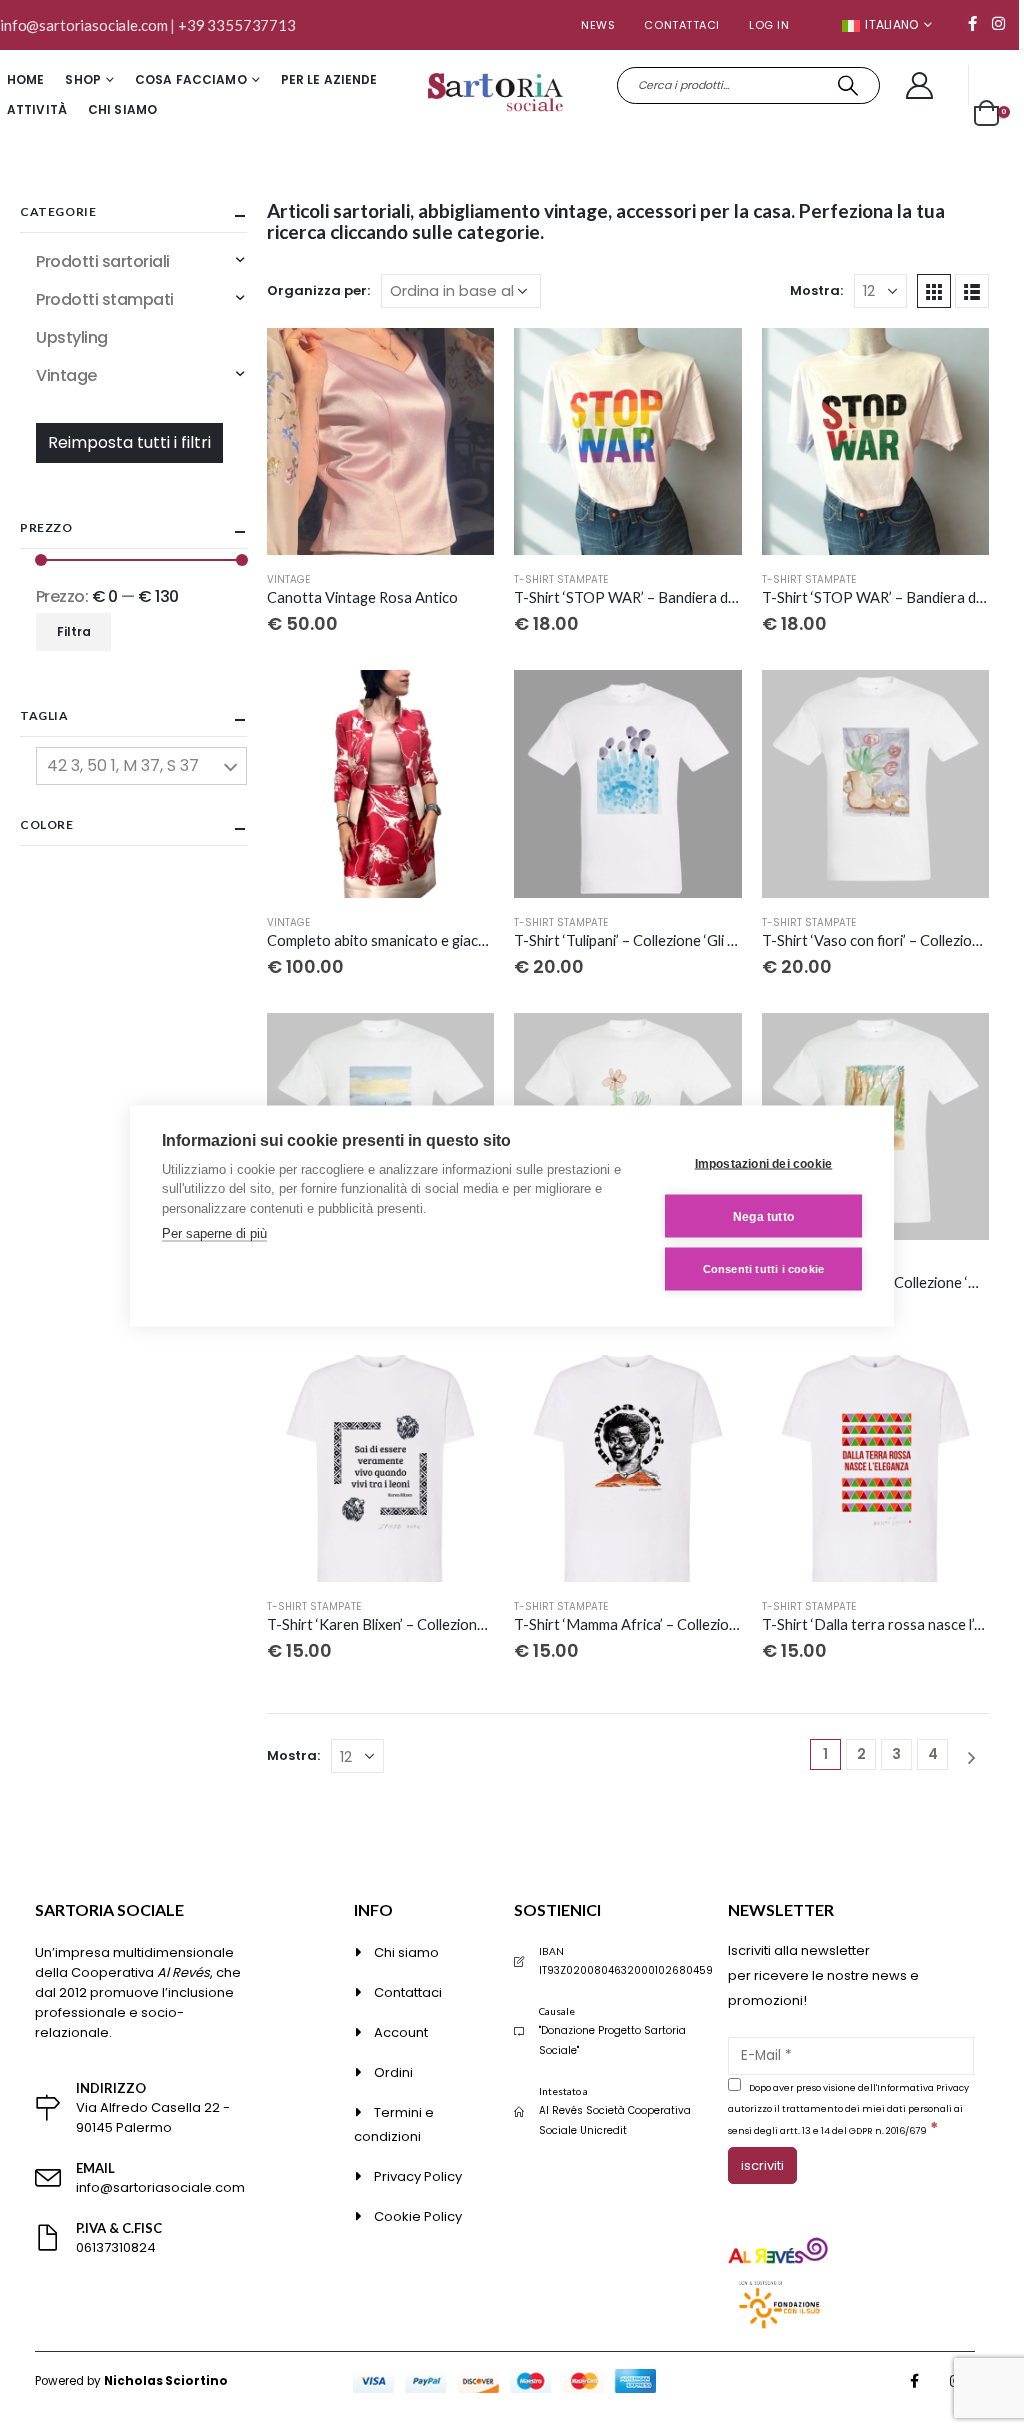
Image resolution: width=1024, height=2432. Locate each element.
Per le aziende (329, 79)
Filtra (74, 631)
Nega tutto (763, 1216)
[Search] (848, 85)
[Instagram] (998, 23)
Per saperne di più (214, 1233)
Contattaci (682, 25)
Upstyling (72, 337)
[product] (380, 441)
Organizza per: (318, 290)
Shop (82, 79)
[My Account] (920, 85)
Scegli (709, 361)
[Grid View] (934, 291)
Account (401, 2032)
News (598, 25)
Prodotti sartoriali (103, 261)
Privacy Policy (418, 2176)
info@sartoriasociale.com (83, 25)
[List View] (972, 291)
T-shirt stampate (561, 579)
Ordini (393, 2072)
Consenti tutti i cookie (764, 1269)
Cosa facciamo (191, 79)
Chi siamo (122, 109)
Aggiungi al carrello (461, 361)
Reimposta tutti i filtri (129, 442)
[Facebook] (972, 23)
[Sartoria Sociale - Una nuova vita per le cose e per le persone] (498, 95)
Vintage (288, 579)
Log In (769, 25)
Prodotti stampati (105, 299)
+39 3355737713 (237, 25)
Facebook (915, 2381)
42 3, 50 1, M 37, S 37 (123, 765)
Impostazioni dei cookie (764, 1163)
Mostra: (816, 290)
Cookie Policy (418, 2216)
